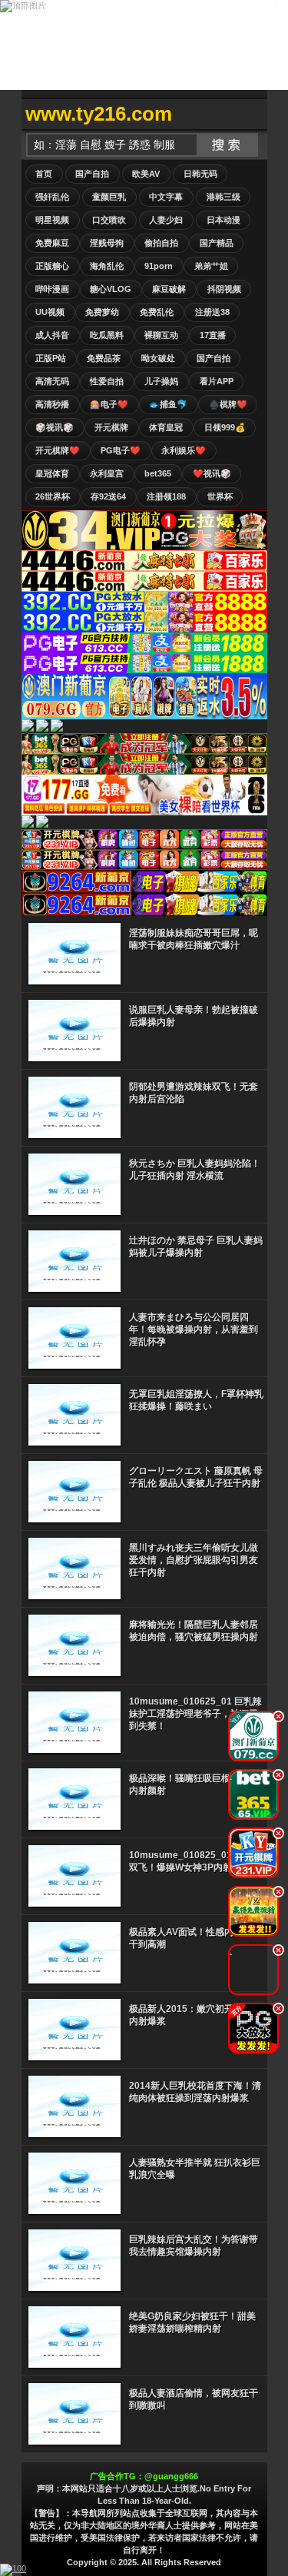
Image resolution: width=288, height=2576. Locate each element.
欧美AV (146, 174)
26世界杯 (53, 496)
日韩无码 (200, 174)
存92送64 (108, 496)
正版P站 (51, 358)
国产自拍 (92, 174)
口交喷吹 (109, 220)
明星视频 (52, 220)
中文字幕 (166, 197)
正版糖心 (52, 266)
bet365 (158, 473)
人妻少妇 (166, 220)
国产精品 (217, 243)
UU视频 (50, 312)
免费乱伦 (157, 312)
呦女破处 (158, 358)
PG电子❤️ (121, 450)
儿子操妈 (161, 381)
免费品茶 (104, 358)
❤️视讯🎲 (212, 473)
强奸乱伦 (52, 197)
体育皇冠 (166, 427)
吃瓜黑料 (107, 335)
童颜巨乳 (109, 197)
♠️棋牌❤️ (228, 404)
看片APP (217, 381)
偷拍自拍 (161, 243)
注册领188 (166, 496)
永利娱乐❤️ (184, 450)
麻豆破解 (169, 289)
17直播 (213, 335)
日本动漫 (223, 220)
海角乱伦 (107, 266)
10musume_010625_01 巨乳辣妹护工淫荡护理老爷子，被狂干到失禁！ (195, 1714)
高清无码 (52, 381)
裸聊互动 (161, 335)
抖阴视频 (224, 289)
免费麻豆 (52, 243)
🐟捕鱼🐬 (168, 404)
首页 (44, 174)
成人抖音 (52, 335)
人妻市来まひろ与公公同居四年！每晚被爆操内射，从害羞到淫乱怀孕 (194, 1329)
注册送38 (212, 312)
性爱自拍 (107, 381)
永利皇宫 (107, 473)
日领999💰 (225, 427)
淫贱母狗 (107, 243)
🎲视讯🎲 (55, 427)
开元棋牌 (111, 427)
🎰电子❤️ (109, 404)
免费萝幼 (102, 312)
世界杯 (220, 496)
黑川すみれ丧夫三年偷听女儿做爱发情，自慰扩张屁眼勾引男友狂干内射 (194, 1560)
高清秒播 (52, 404)
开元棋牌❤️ (58, 450)
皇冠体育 (52, 473)
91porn (159, 266)
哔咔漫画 (52, 289)
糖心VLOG (111, 289)
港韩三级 (223, 197)
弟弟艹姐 (211, 266)
